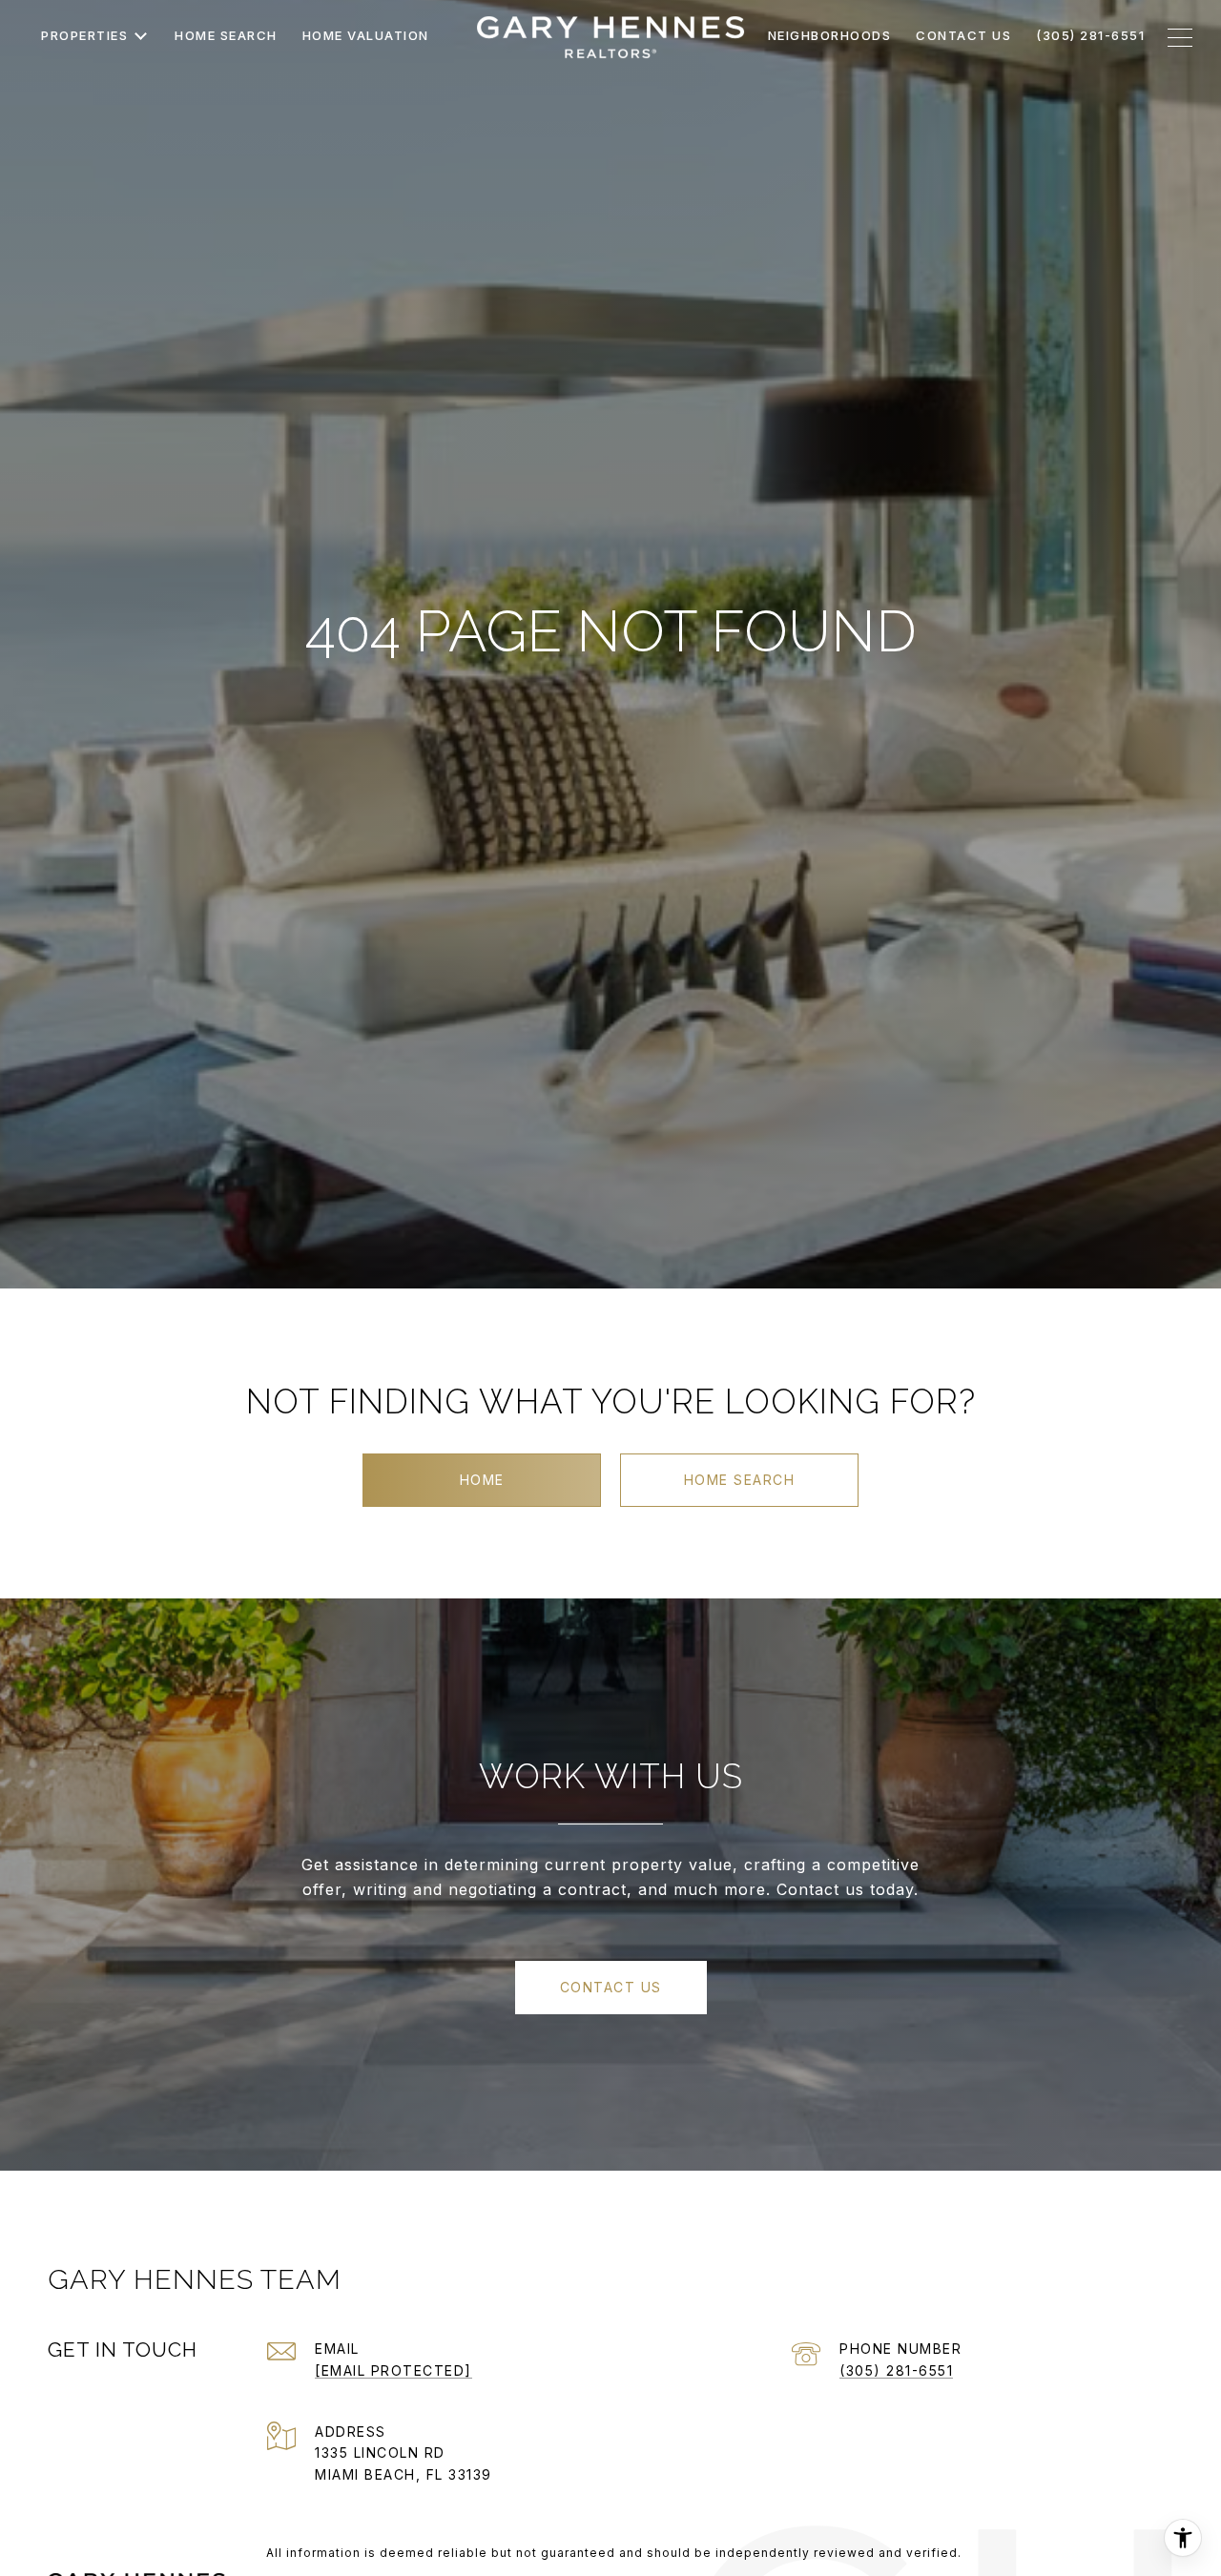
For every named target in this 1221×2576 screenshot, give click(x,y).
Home (482, 1480)
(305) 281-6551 (896, 2370)
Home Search (740, 1480)
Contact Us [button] (611, 1987)
